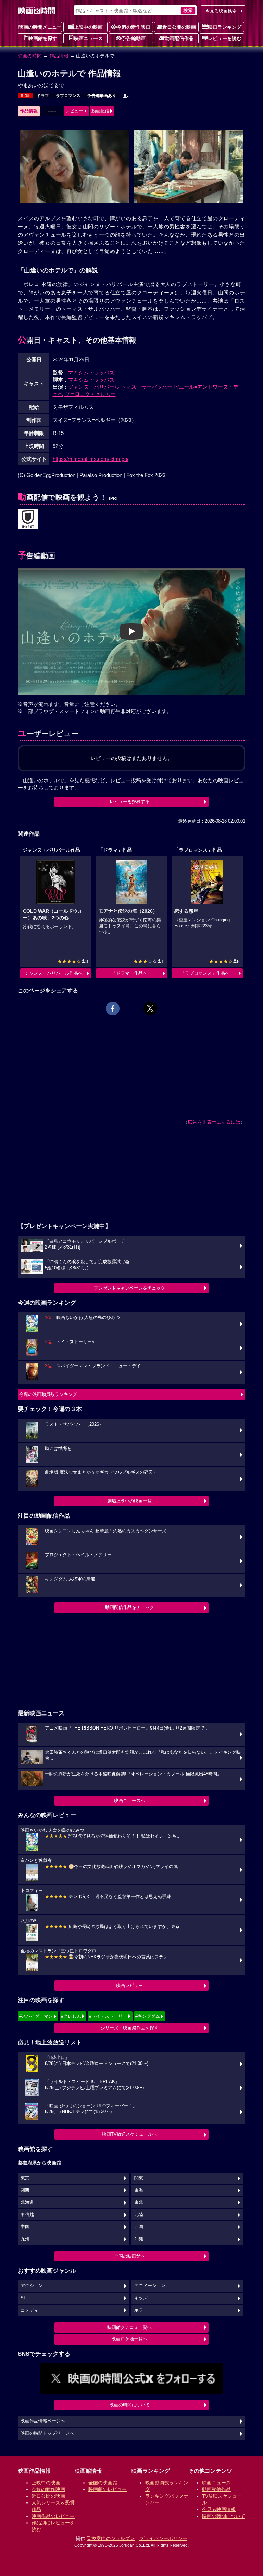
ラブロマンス (68, 96)
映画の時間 (30, 56)
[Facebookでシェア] (113, 1009)
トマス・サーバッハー (147, 387)
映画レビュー (129, 1985)
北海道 (27, 2202)
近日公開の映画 (179, 27)
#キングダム (148, 2016)
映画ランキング (225, 27)
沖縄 (139, 2239)
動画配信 (100, 111)
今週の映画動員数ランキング (48, 1394)
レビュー (74, 111)
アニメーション (150, 2286)
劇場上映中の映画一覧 (129, 1501)
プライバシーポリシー (163, 2538)
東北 (139, 2202)
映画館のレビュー (108, 2489)
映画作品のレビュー (53, 2516)
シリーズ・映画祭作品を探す (130, 2028)
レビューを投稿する (130, 802)
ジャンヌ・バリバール (94, 387)
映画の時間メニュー (40, 27)
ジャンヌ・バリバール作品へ (54, 973)
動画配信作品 (179, 38)
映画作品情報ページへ (43, 2421)
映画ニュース (88, 38)
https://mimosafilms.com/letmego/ (91, 459)
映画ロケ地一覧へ (129, 2339)
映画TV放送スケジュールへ (129, 2134)
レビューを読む (225, 38)
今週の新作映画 (134, 27)
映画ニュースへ (130, 1800)
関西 (25, 2190)
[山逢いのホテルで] (28, 519)
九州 (25, 2239)
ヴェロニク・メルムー (90, 394)
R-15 (25, 96)
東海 (139, 2190)
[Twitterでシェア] (150, 1009)
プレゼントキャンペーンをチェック (129, 1288)
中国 (25, 2227)
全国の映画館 (103, 2483)
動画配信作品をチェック (130, 1607)
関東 (139, 2178)
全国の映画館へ (130, 2256)
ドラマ (43, 96)
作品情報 (59, 56)
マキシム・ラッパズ (91, 372)
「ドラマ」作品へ (129, 973)
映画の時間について (130, 2405)
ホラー (141, 2310)
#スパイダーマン (36, 2016)
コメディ (29, 2310)
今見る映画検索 (221, 11)
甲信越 (27, 2215)
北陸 (139, 2215)
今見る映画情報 (219, 2509)
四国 (139, 2227)
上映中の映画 (88, 27)
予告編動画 (134, 38)
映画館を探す (43, 38)
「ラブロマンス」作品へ (205, 973)
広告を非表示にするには (214, 1122)
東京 (25, 2178)
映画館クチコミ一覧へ (129, 2327)
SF (23, 2298)
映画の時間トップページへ (47, 2433)
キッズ (141, 2298)
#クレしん (71, 2016)
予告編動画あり (102, 96)
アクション (32, 2286)
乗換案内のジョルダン (111, 2538)
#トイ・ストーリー (108, 2016)
